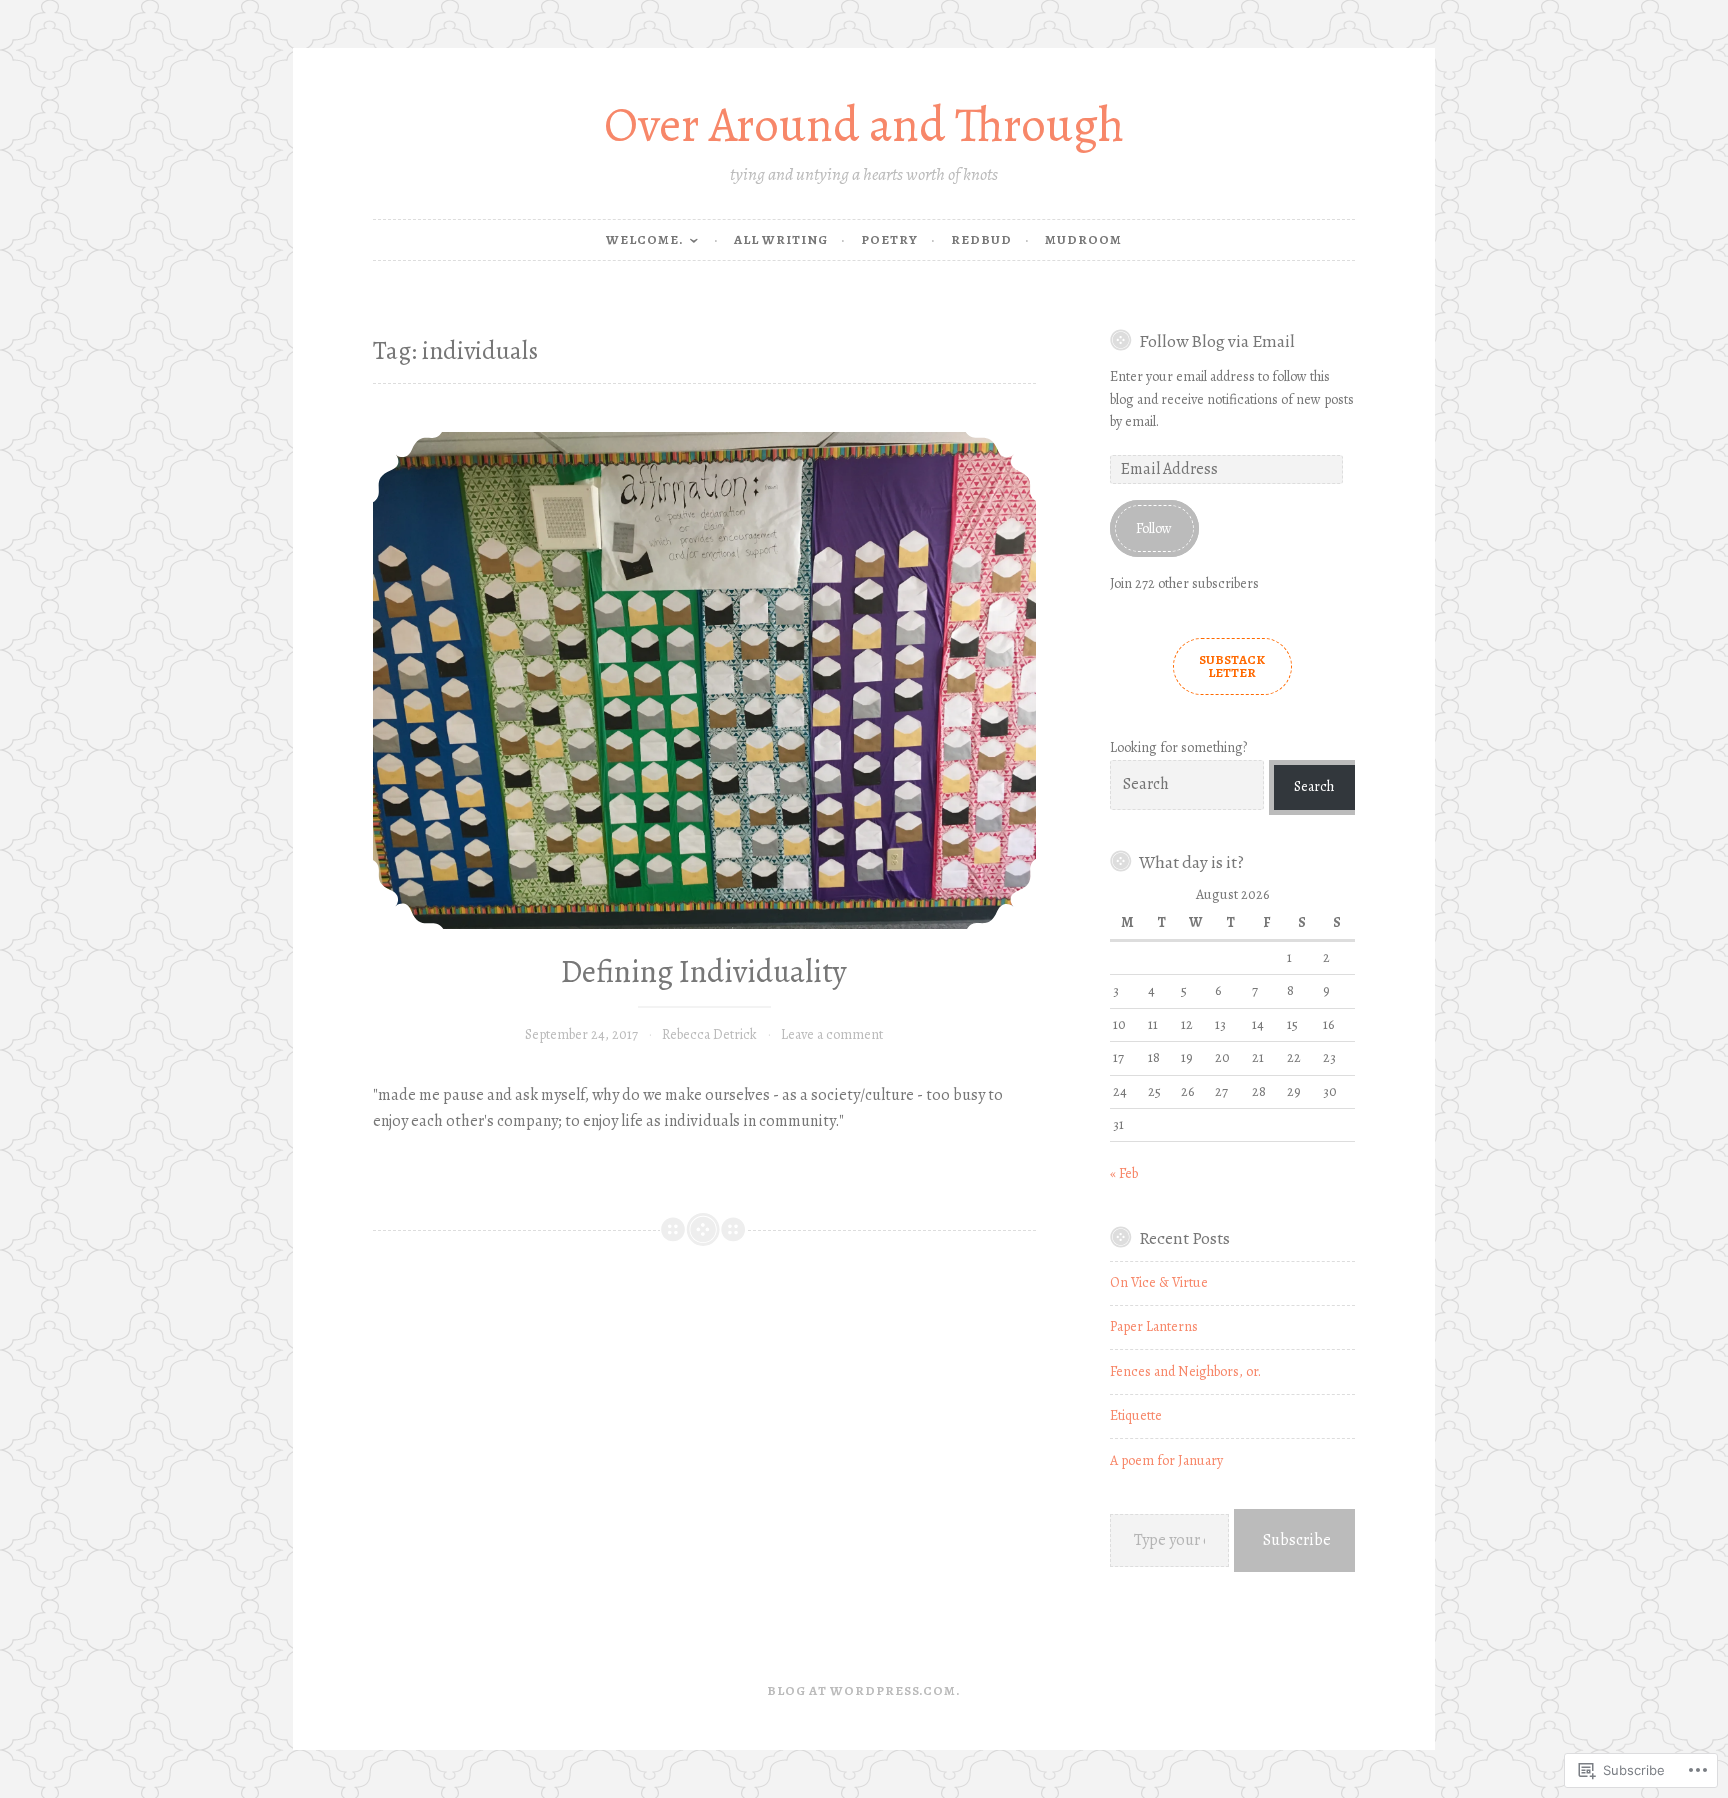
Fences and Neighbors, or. (1185, 1371)
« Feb (1124, 1173)
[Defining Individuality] (704, 680)
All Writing (781, 239)
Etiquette (1136, 1415)
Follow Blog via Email (1217, 341)
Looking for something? (1178, 747)
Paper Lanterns (1154, 1326)
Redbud (981, 239)
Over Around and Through (864, 124)
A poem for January (1166, 1460)
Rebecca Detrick (709, 1034)
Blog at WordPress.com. (864, 1690)
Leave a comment (832, 1034)
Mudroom (1083, 239)
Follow (1154, 528)
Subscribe (1297, 1540)
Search (1314, 786)
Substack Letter (1232, 666)
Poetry (889, 239)
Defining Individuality (704, 971)
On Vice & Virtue (1159, 1282)
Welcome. (645, 239)
